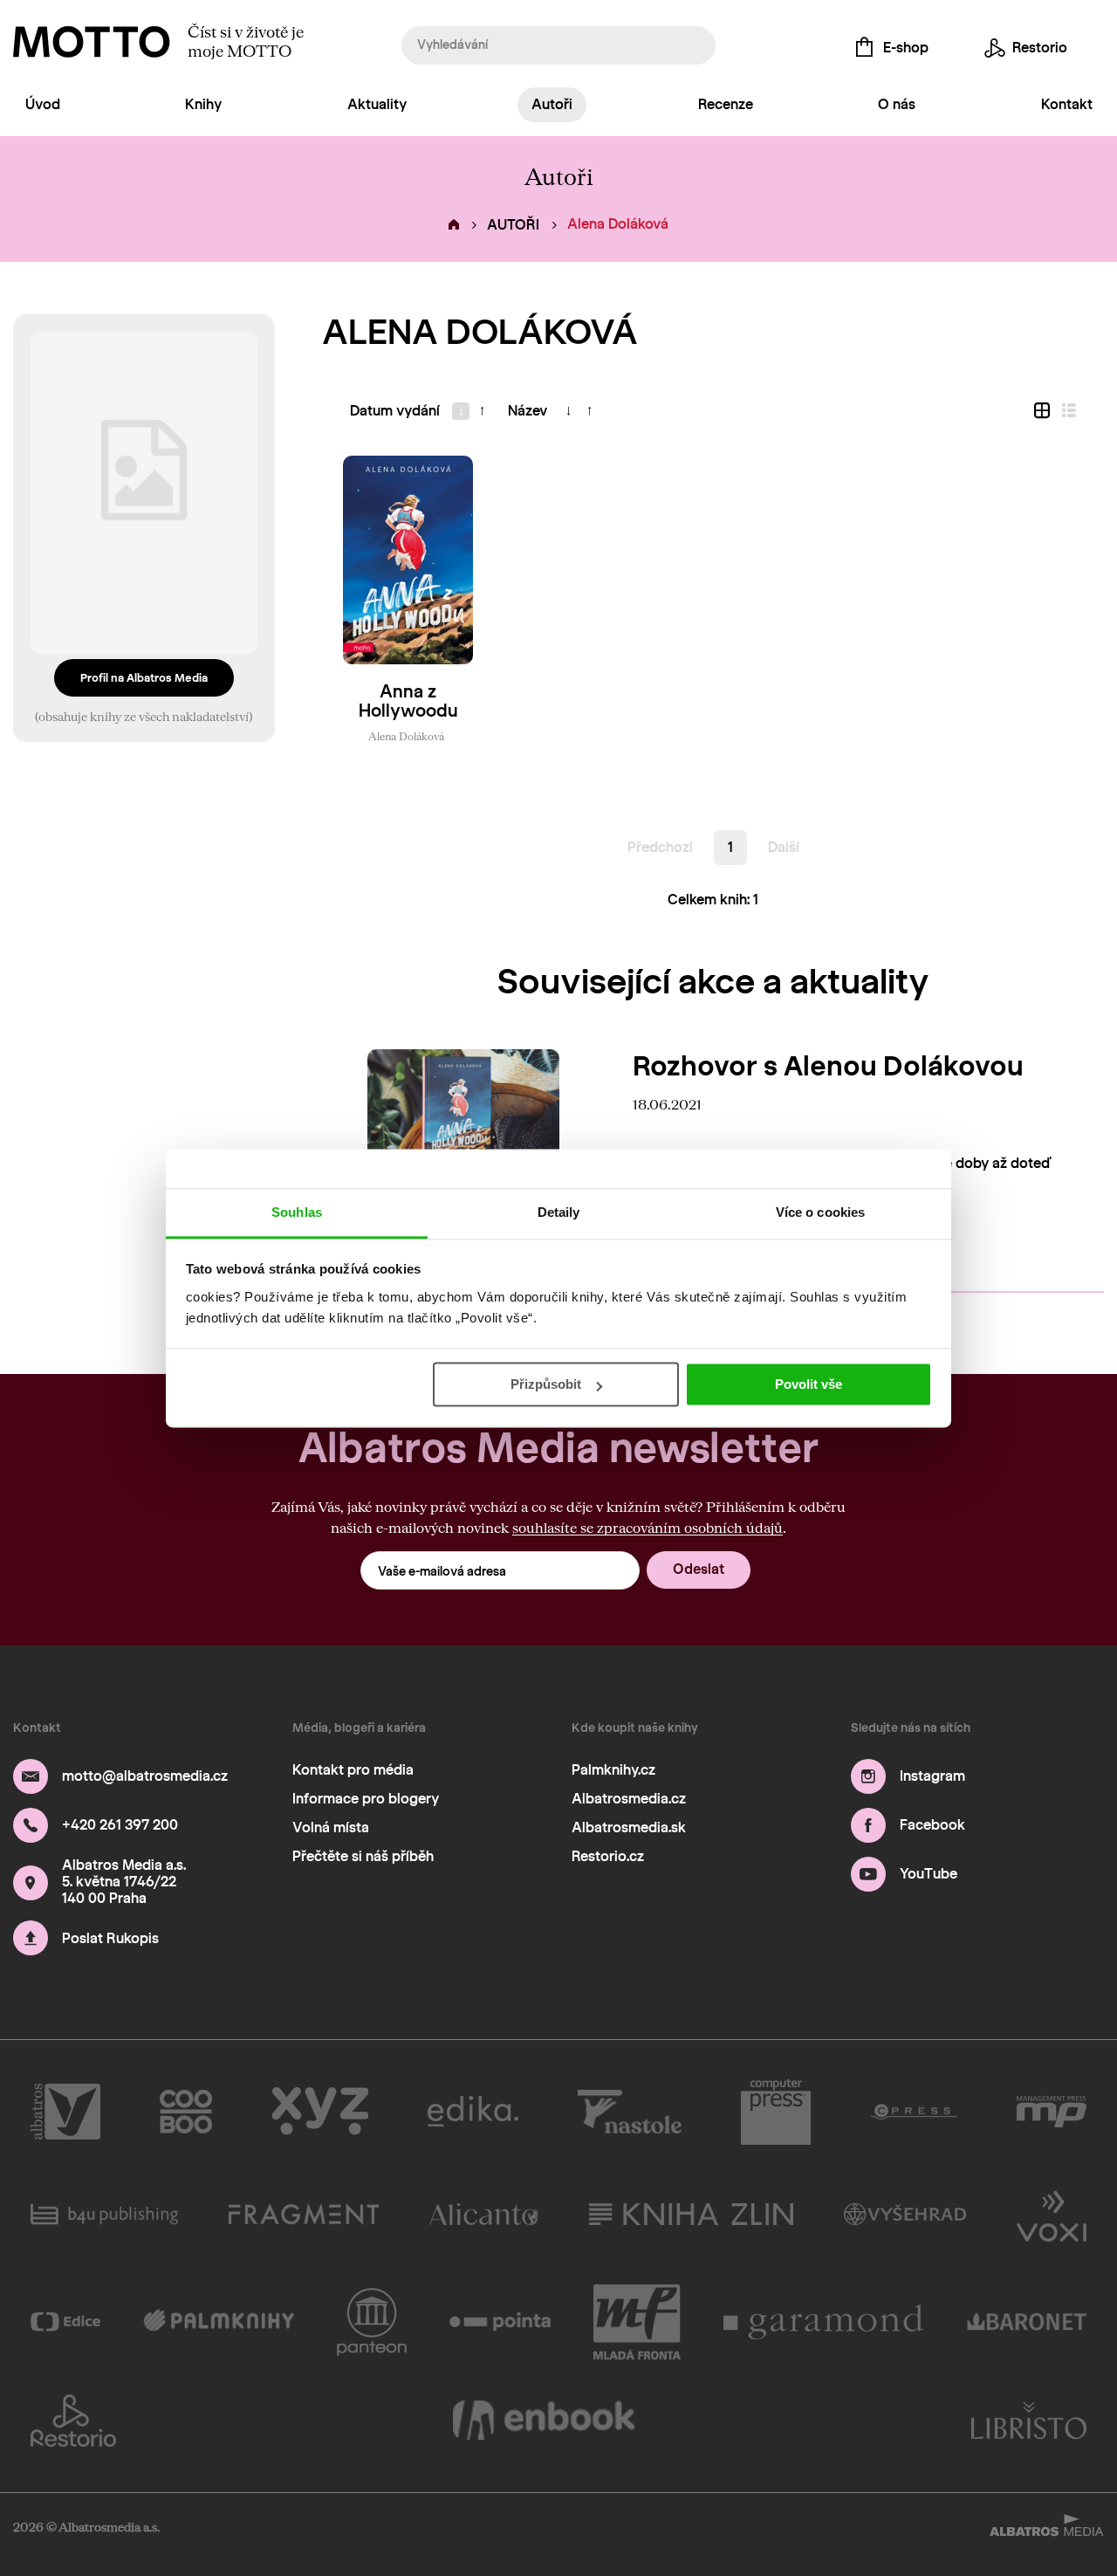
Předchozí (660, 847)
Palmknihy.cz (613, 1770)
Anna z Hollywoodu (408, 701)
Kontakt (1067, 104)
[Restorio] (73, 2421)
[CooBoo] (186, 2112)
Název (528, 411)
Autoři (552, 104)
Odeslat (699, 1569)
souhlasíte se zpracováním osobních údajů (648, 1527)
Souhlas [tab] (297, 1212)
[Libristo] (1029, 2421)
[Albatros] (65, 2112)
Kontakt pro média (353, 1770)
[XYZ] (320, 2112)
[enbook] (544, 2421)
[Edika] (473, 2112)
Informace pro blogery (366, 1799)
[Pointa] (500, 2322)
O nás (897, 104)
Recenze (726, 104)
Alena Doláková (406, 736)
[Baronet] (1027, 2322)
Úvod (43, 104)
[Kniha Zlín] (691, 2215)
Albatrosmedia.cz (629, 1799)
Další (784, 847)
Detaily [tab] (559, 1212)
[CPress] (914, 2112)
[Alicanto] (484, 2215)
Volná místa (331, 1827)
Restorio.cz (608, 1856)
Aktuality (377, 104)
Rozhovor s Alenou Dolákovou (828, 1066)
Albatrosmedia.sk (629, 1827)
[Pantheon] (372, 2322)
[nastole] (630, 2112)
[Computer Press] (776, 2112)
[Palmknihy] (219, 2322)
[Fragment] (304, 2215)
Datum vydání (395, 411)
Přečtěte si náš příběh (363, 1856)
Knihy (203, 104)
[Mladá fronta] (637, 2322)
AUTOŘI (513, 225)
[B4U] (104, 2215)
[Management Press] (1052, 2112)
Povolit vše (809, 1384)
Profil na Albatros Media (144, 678)
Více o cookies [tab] (820, 1212)
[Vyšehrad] (905, 2215)
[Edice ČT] (65, 2322)
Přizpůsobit (546, 1384)
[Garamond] (824, 2322)
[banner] (92, 42)
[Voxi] (1052, 2215)
